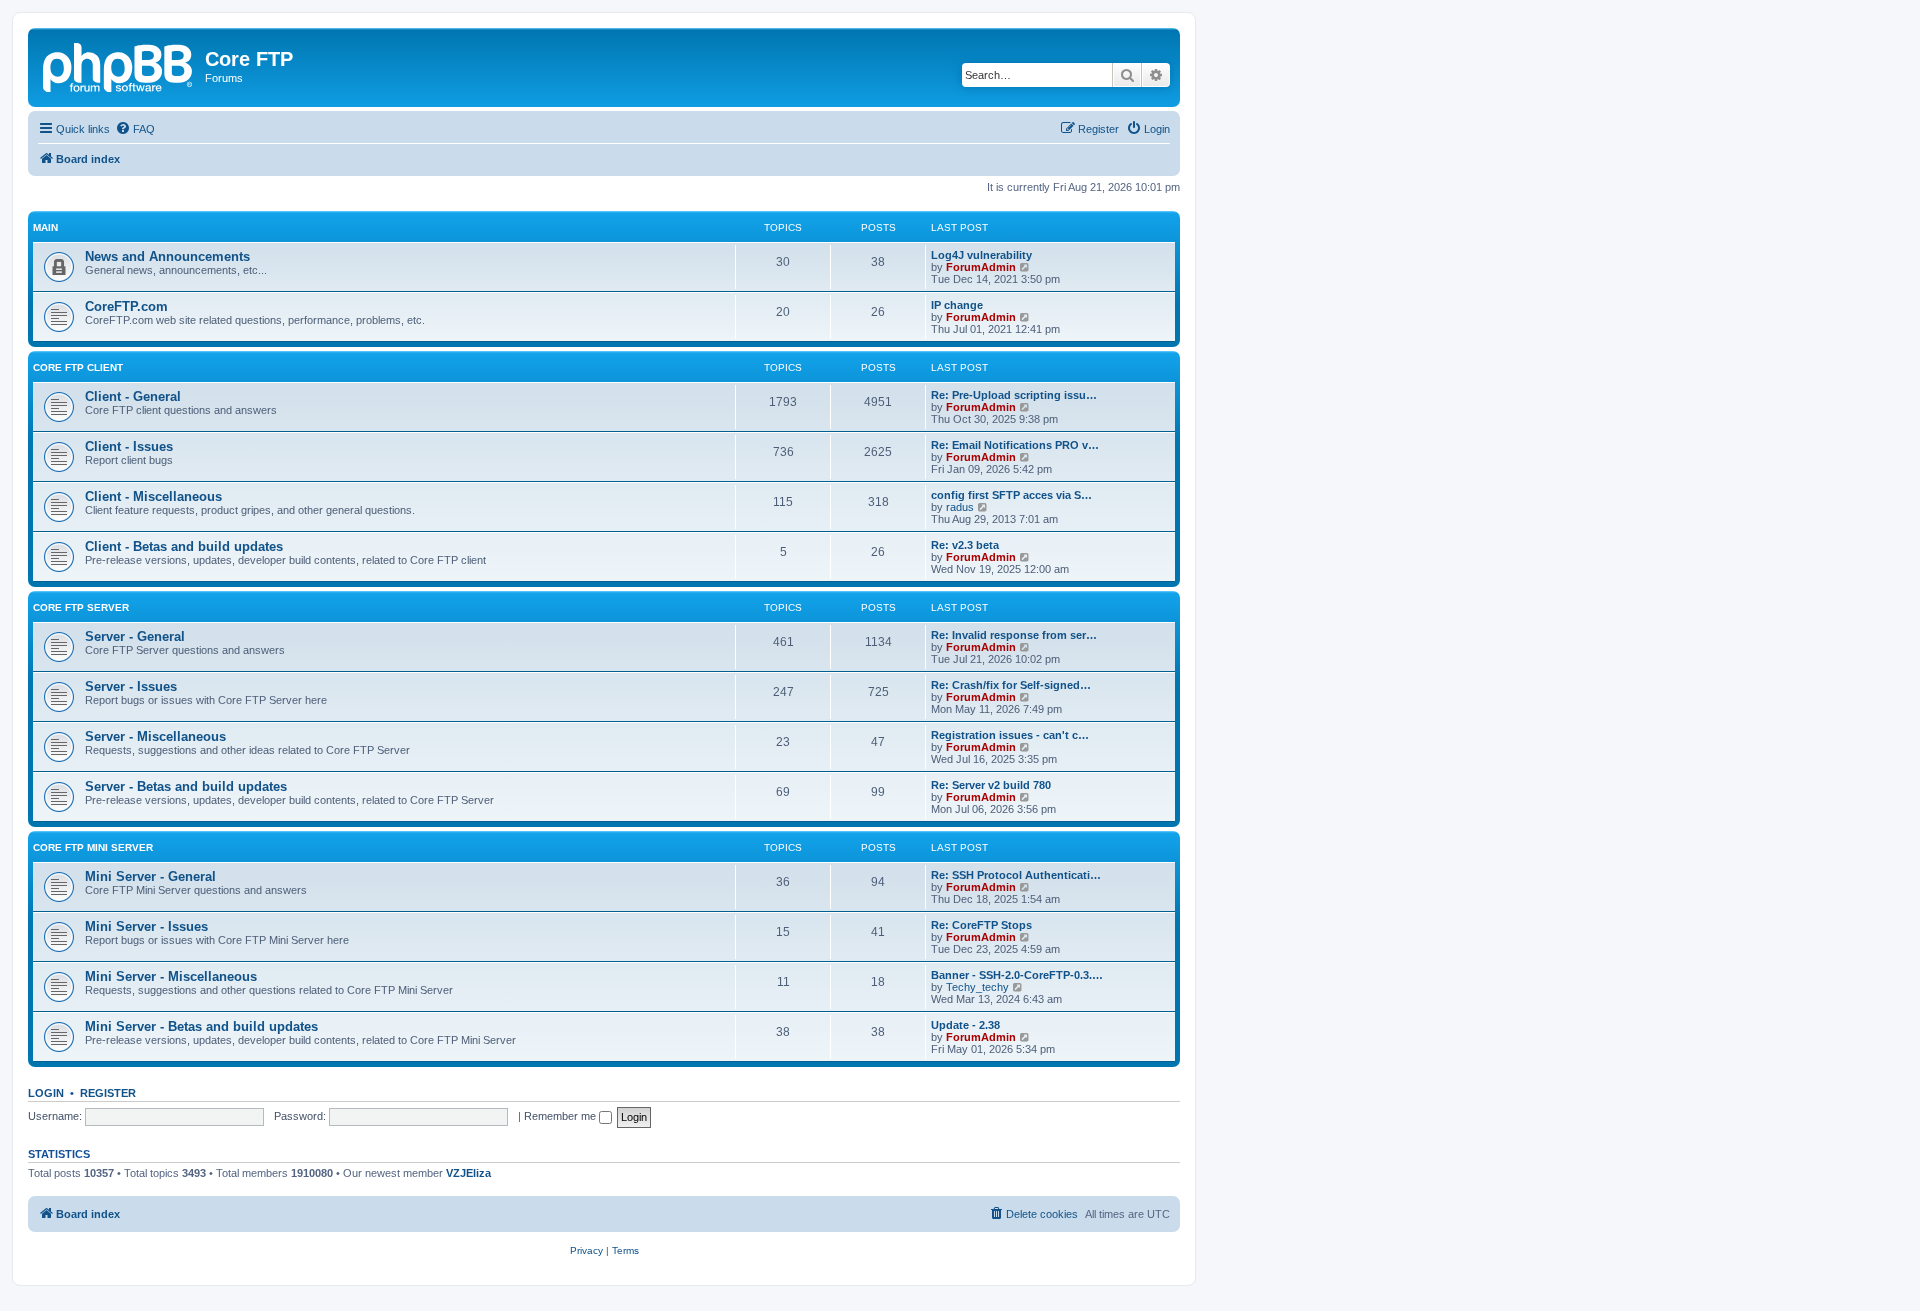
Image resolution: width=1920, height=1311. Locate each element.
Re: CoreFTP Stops (981, 925)
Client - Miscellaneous (153, 496)
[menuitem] (135, 129)
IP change (957, 305)
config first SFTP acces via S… (1011, 495)
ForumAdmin (981, 267)
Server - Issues (131, 686)
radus (960, 507)
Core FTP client (78, 367)
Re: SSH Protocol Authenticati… (1016, 875)
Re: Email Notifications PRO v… (1015, 445)
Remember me (561, 1116)
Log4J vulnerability (981, 255)
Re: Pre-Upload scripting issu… (1014, 395)
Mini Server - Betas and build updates (201, 1026)
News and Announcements (167, 256)
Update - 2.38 (965, 1025)
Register (108, 1093)
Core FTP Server (81, 607)
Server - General (135, 636)
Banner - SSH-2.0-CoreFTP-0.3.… (1017, 975)
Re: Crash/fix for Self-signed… (1011, 685)
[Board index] (119, 65)
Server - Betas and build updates (186, 786)
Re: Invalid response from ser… (1014, 635)
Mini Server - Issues (146, 926)
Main (45, 227)
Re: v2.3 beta (965, 545)
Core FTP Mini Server (93, 847)
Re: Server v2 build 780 (991, 785)
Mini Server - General (150, 876)
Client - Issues (129, 446)
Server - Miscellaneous (155, 736)
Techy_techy (977, 987)
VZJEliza (468, 1173)
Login (46, 1093)
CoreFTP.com (126, 306)
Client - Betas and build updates (184, 546)
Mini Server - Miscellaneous (171, 976)
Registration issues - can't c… (1010, 735)
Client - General (133, 396)
